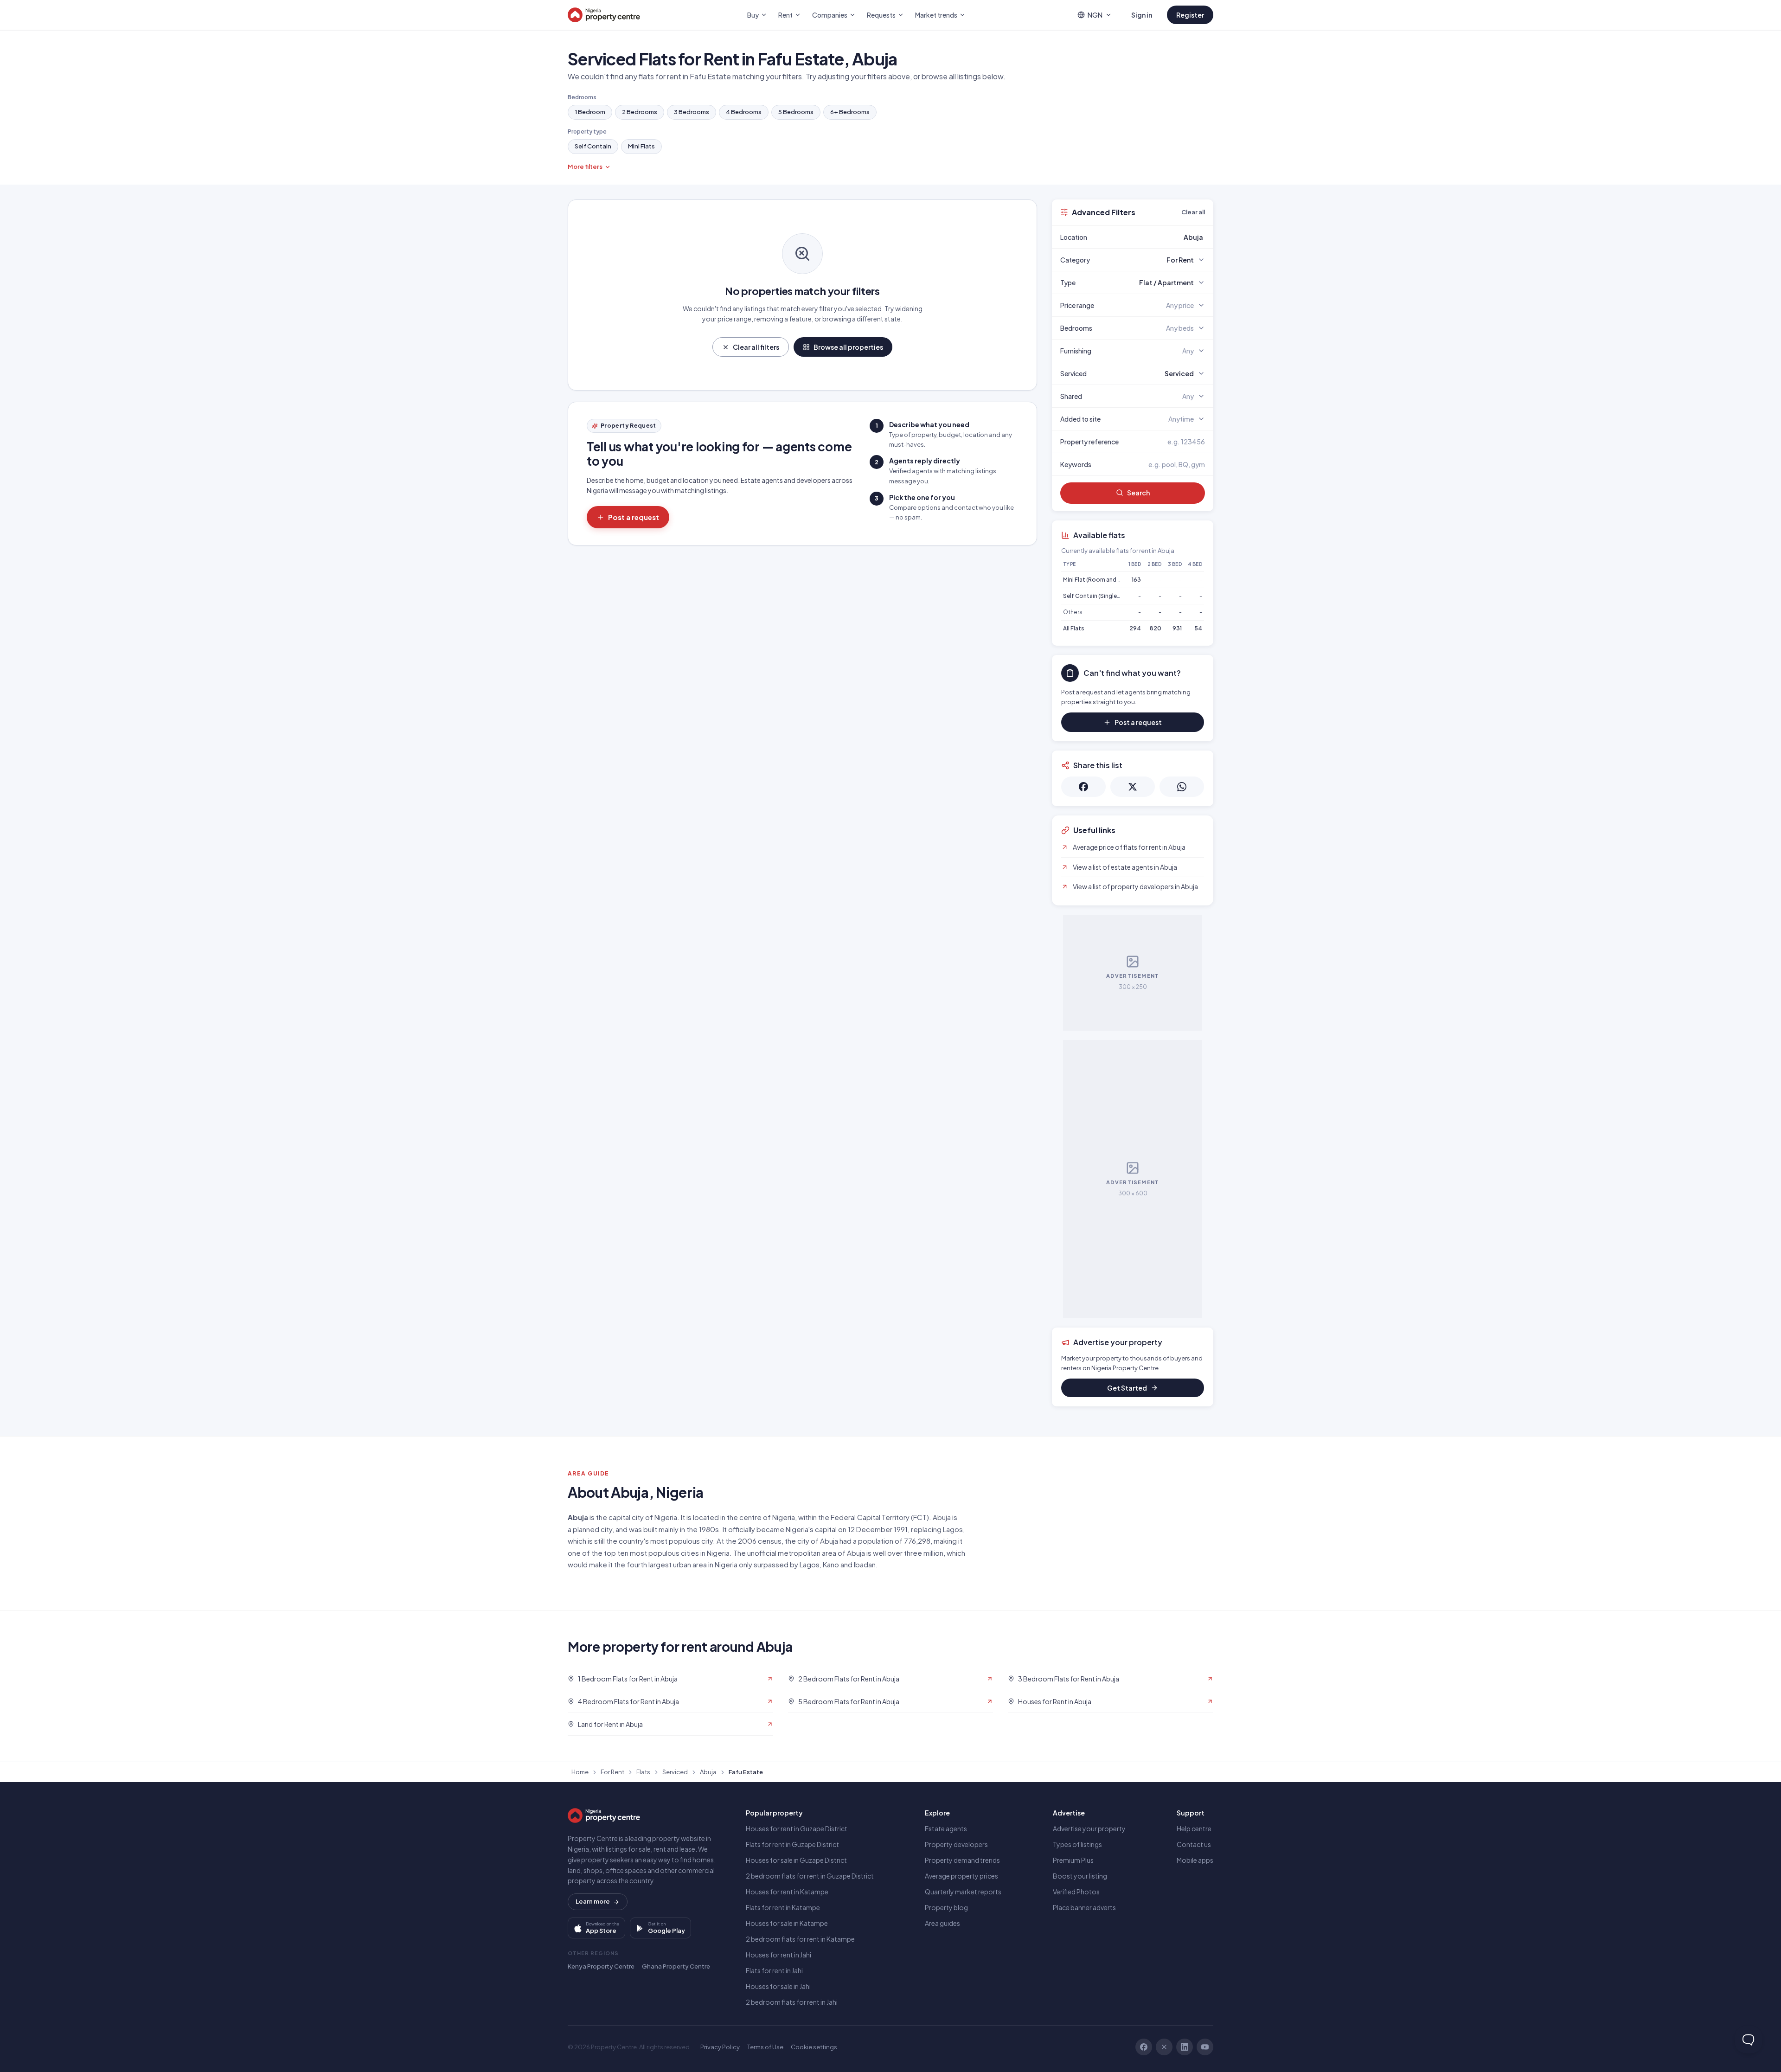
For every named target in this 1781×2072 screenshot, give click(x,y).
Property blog (946, 1907)
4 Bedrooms (744, 112)
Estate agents (946, 1828)
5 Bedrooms (796, 112)
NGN (1095, 15)
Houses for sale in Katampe (787, 1923)
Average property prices (961, 1876)
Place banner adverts (1084, 1907)
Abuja (708, 1772)
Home (580, 1772)
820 (1156, 628)
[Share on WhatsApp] (1182, 787)
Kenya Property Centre (601, 1966)
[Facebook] (1144, 2047)
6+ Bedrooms (850, 112)
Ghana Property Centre (676, 1966)
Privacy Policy (720, 2047)
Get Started (1127, 1388)
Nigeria (666, 1517)
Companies (830, 15)
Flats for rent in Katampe (783, 1907)
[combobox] (1154, 237)
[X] (1164, 2047)
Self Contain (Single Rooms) (1102, 596)
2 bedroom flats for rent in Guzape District (810, 1876)
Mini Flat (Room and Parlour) (1101, 580)
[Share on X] (1133, 787)
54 (1198, 628)
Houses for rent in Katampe (787, 1892)
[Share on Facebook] (1083, 787)
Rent (785, 15)
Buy (753, 15)
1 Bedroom (590, 112)
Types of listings (1077, 1844)
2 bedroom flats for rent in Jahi (792, 2002)
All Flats (1074, 628)
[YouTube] (1205, 2047)
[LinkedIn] (1185, 2047)
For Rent (612, 1772)
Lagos (810, 1564)
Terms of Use (765, 2047)
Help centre (1194, 1828)
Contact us (1194, 1844)
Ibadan (865, 1564)
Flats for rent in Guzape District (792, 1844)
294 (1135, 628)
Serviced (675, 1772)
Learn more (593, 1901)
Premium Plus (1073, 1860)
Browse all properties (848, 347)
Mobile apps (1195, 1860)
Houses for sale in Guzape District (796, 1860)
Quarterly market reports (963, 1892)
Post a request (634, 517)
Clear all (1193, 212)
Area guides (942, 1923)
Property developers (956, 1844)
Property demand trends (962, 1860)
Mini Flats (641, 146)
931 (1177, 628)
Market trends (936, 15)
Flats (643, 1772)
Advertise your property (1089, 1828)
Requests (881, 15)
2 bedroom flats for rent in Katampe (800, 1939)
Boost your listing (1080, 1876)
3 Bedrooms (692, 112)
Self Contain (593, 146)
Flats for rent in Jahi (774, 1970)
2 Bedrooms (640, 112)
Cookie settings (814, 2047)
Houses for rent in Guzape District (797, 1828)
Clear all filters (756, 347)
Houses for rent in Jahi (778, 1955)
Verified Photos (1076, 1892)
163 (1136, 580)
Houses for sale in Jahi (778, 1986)
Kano (831, 1564)
